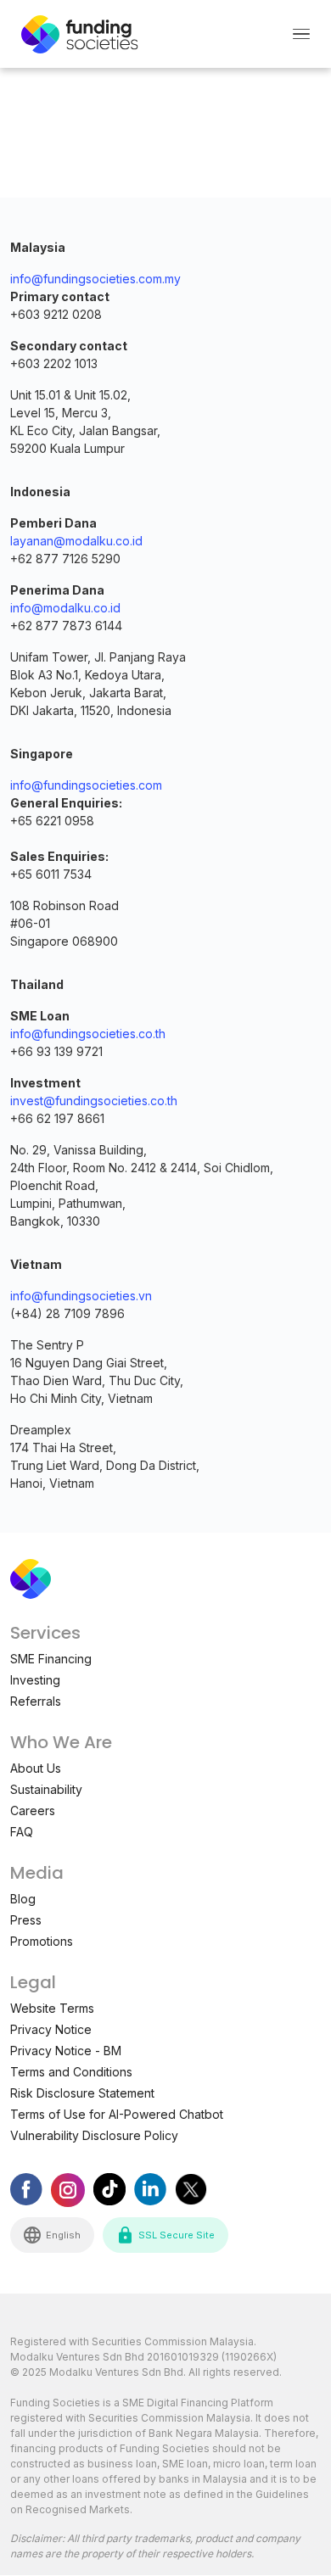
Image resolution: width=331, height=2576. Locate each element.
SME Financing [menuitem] (51, 1659)
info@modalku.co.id (65, 608)
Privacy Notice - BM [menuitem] (66, 2051)
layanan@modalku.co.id (76, 541)
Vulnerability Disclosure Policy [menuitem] (94, 2135)
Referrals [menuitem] (36, 1701)
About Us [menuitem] (36, 1768)
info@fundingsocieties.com (86, 785)
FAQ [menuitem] (22, 1832)
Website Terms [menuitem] (52, 2008)
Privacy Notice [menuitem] (51, 2029)
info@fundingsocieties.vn (81, 1296)
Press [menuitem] (26, 1920)
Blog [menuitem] (23, 1899)
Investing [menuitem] (35, 1680)
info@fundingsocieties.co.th (88, 1034)
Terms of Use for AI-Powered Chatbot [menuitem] (117, 2114)
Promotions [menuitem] (42, 1941)
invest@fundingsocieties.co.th (94, 1101)
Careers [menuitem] (33, 1810)
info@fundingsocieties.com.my (95, 279)
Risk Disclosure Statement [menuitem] (82, 2093)
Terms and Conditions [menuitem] (71, 2072)
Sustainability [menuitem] (46, 1789)
